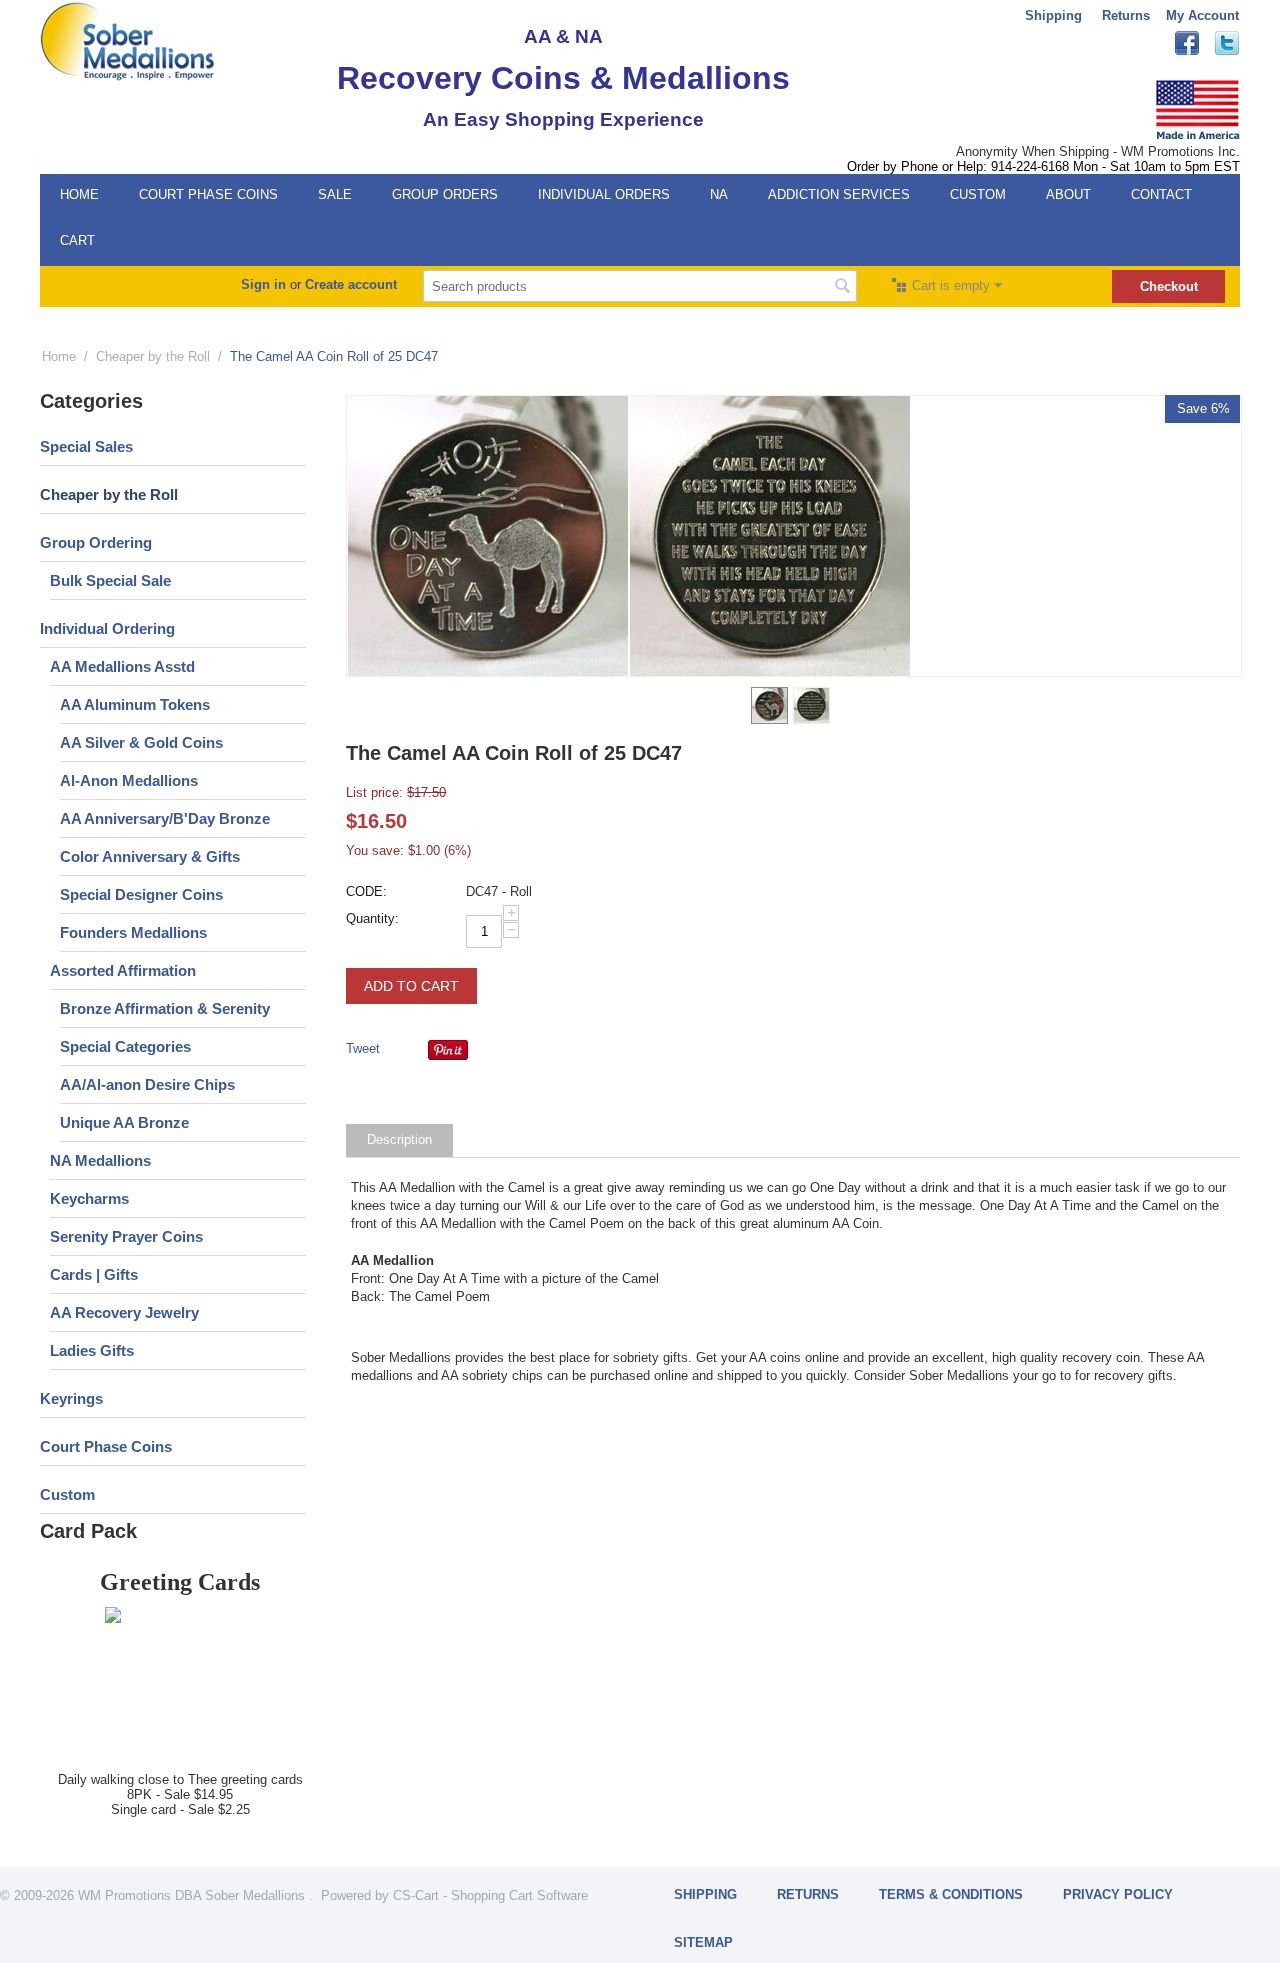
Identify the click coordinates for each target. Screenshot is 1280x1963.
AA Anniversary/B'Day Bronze (165, 818)
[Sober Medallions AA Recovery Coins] (127, 40)
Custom (978, 194)
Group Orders (445, 194)
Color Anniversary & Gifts (150, 856)
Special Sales (86, 446)
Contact (1161, 194)
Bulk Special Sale (110, 580)
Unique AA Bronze (124, 1122)
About (1068, 194)
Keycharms (89, 1198)
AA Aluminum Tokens (135, 704)
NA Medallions (100, 1160)
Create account (351, 284)
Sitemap (703, 1942)
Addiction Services (839, 194)
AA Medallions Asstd (122, 666)
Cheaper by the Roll (153, 356)
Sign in (263, 284)
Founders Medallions (133, 932)
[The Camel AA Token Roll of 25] (770, 536)
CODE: (366, 891)
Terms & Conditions (951, 1894)
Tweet (363, 1048)
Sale (335, 194)
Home (79, 194)
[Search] (842, 288)
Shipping (1053, 15)
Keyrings (71, 1398)
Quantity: (372, 918)
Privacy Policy (1118, 1894)
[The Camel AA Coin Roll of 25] (488, 536)
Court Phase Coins (208, 194)
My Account (1202, 15)
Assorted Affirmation (123, 970)
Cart (77, 240)
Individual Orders (604, 194)
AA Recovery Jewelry (124, 1312)
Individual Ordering (107, 628)
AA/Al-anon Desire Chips (147, 1084)
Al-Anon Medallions (129, 780)
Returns (1126, 15)
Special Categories (125, 1046)
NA (719, 194)
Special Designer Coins (141, 894)
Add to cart (411, 986)
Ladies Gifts (92, 1350)
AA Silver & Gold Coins (141, 742)
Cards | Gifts (94, 1274)
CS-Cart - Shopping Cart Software (490, 1895)
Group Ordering (96, 542)
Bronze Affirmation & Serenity (165, 1008)
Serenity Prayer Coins (126, 1236)
